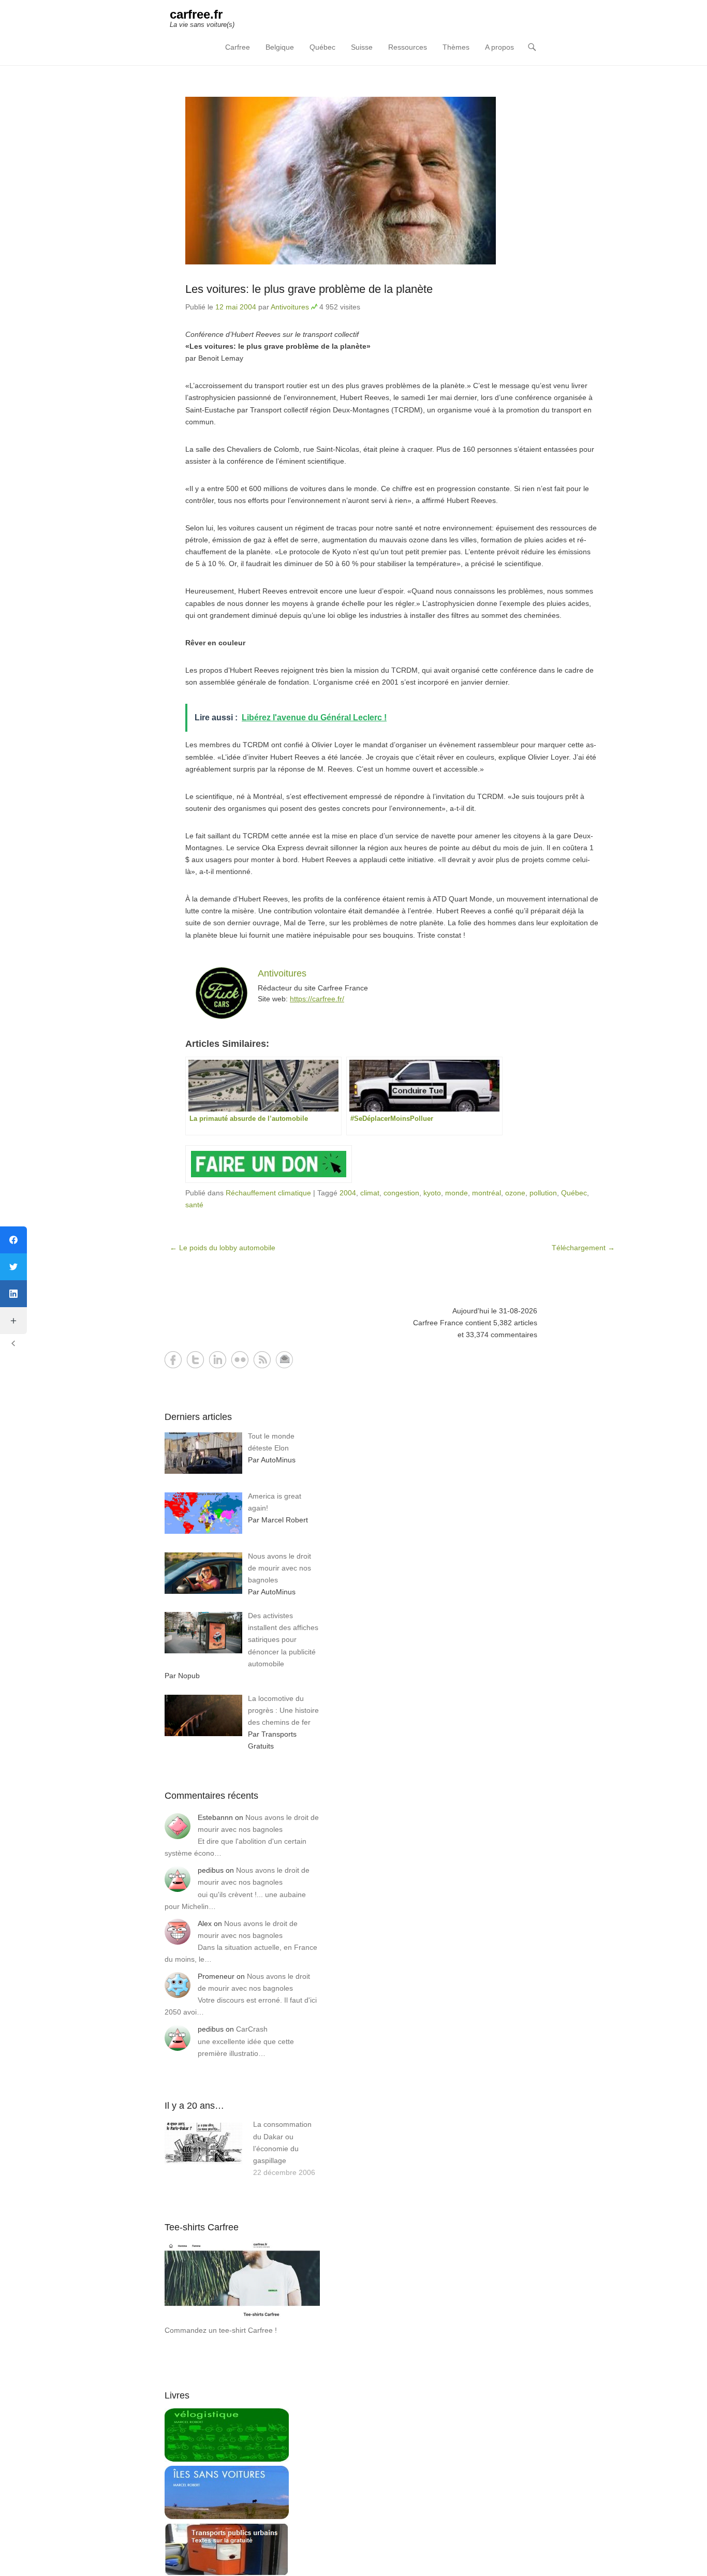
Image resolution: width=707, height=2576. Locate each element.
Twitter (195, 1360)
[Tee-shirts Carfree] (242, 2318)
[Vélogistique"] (227, 2459)
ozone (515, 1193)
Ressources (408, 47)
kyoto (432, 1193)
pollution (543, 1193)
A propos (499, 47)
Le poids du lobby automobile (223, 1248)
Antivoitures (290, 307)
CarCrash (252, 2029)
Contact (284, 1360)
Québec (322, 47)
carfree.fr (196, 14)
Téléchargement (583, 1248)
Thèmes (456, 47)
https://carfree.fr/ (317, 999)
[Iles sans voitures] (227, 2516)
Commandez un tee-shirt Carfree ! (221, 2330)
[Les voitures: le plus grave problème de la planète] (392, 181)
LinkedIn (218, 1360)
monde (456, 1193)
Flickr (240, 1360)
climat (370, 1193)
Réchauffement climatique (268, 1193)
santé (194, 1205)
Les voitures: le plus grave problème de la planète (309, 289)
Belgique (280, 47)
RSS (262, 1360)
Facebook (173, 1360)
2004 (348, 1193)
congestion (401, 1193)
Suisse (362, 47)
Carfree (238, 47)
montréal (487, 1193)
